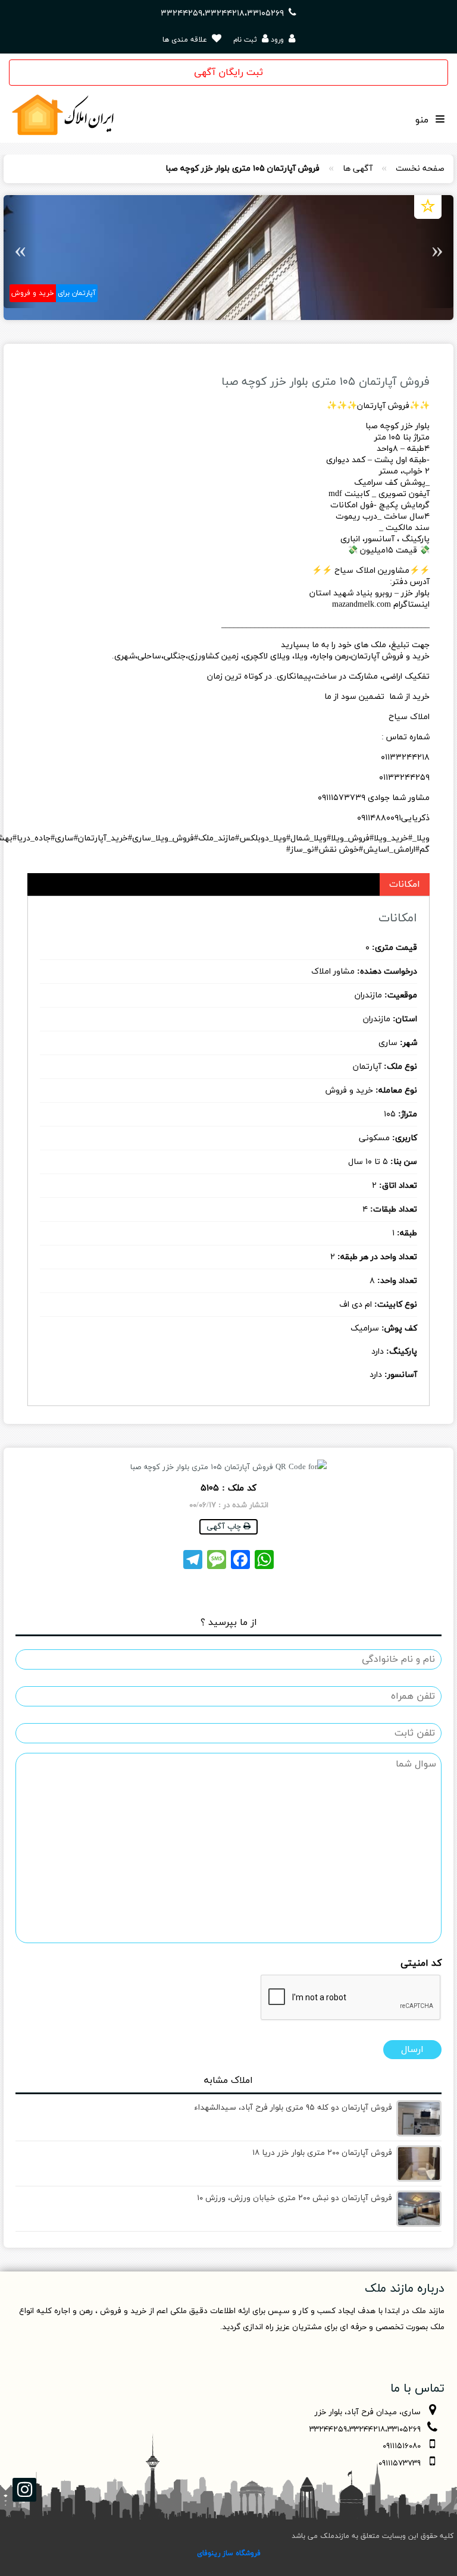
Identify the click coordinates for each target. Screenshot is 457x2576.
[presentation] (351, 1998)
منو (423, 120)
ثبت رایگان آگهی (228, 73)
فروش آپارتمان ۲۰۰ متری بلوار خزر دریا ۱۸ (322, 2153)
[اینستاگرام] (24, 2490)
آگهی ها (358, 169)
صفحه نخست (420, 169)
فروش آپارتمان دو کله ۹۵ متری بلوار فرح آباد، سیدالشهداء (293, 2108)
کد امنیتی (421, 1964)
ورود (277, 40)
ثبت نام (246, 40)
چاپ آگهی (225, 1527)
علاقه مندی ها (186, 40)
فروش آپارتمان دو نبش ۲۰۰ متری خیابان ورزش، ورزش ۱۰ (295, 2198)
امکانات (405, 884)
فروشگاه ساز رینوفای (229, 2553)
